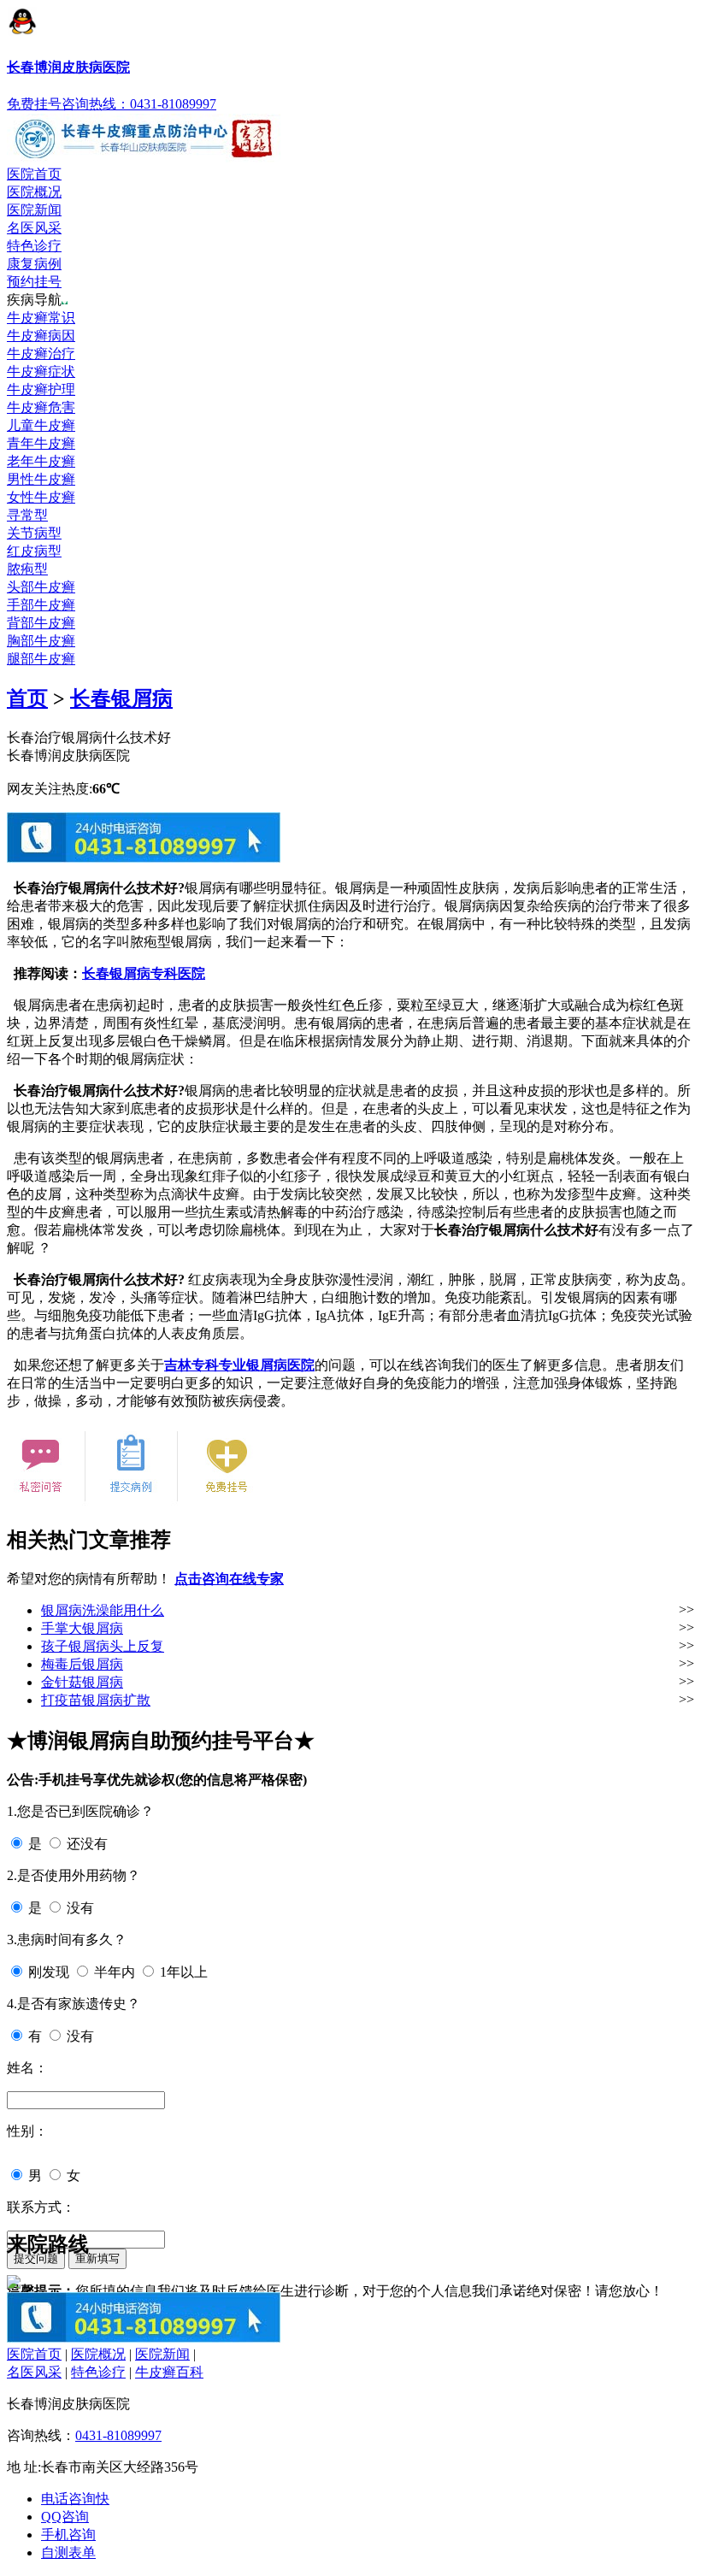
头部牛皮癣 (41, 587)
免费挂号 (34, 104)
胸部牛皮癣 (41, 641)
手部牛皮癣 (41, 605)
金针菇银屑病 (82, 1682)
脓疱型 (27, 569)
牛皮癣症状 (41, 371)
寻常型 (27, 515)
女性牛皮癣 (41, 497)
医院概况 (34, 192)
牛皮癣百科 (169, 2372)
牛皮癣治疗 (41, 354)
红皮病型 (34, 551)
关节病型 (34, 533)
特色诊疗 (34, 246)
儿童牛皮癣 (41, 425)
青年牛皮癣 (41, 443)
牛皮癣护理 (41, 389)
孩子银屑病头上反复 (103, 1646)
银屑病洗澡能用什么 (103, 1610)
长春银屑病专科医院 (144, 973)
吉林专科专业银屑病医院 (239, 1365)
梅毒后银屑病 (82, 1664)
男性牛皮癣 (41, 479)
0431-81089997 (118, 2435)
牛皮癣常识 (41, 318)
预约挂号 (34, 282)
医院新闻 (34, 210)
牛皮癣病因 (41, 336)
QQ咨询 (65, 2517)
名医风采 (34, 228)
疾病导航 (34, 300)
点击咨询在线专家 (229, 1579)
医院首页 (34, 174)
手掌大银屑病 (82, 1628)
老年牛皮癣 (41, 461)
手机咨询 (68, 2535)
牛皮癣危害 (41, 407)
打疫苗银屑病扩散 (96, 1700)
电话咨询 (75, 2499)
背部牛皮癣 (41, 623)
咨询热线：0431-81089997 (139, 104)
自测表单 (68, 2552)
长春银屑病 (121, 699)
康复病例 (34, 264)
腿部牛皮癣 (41, 659)
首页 (27, 699)
